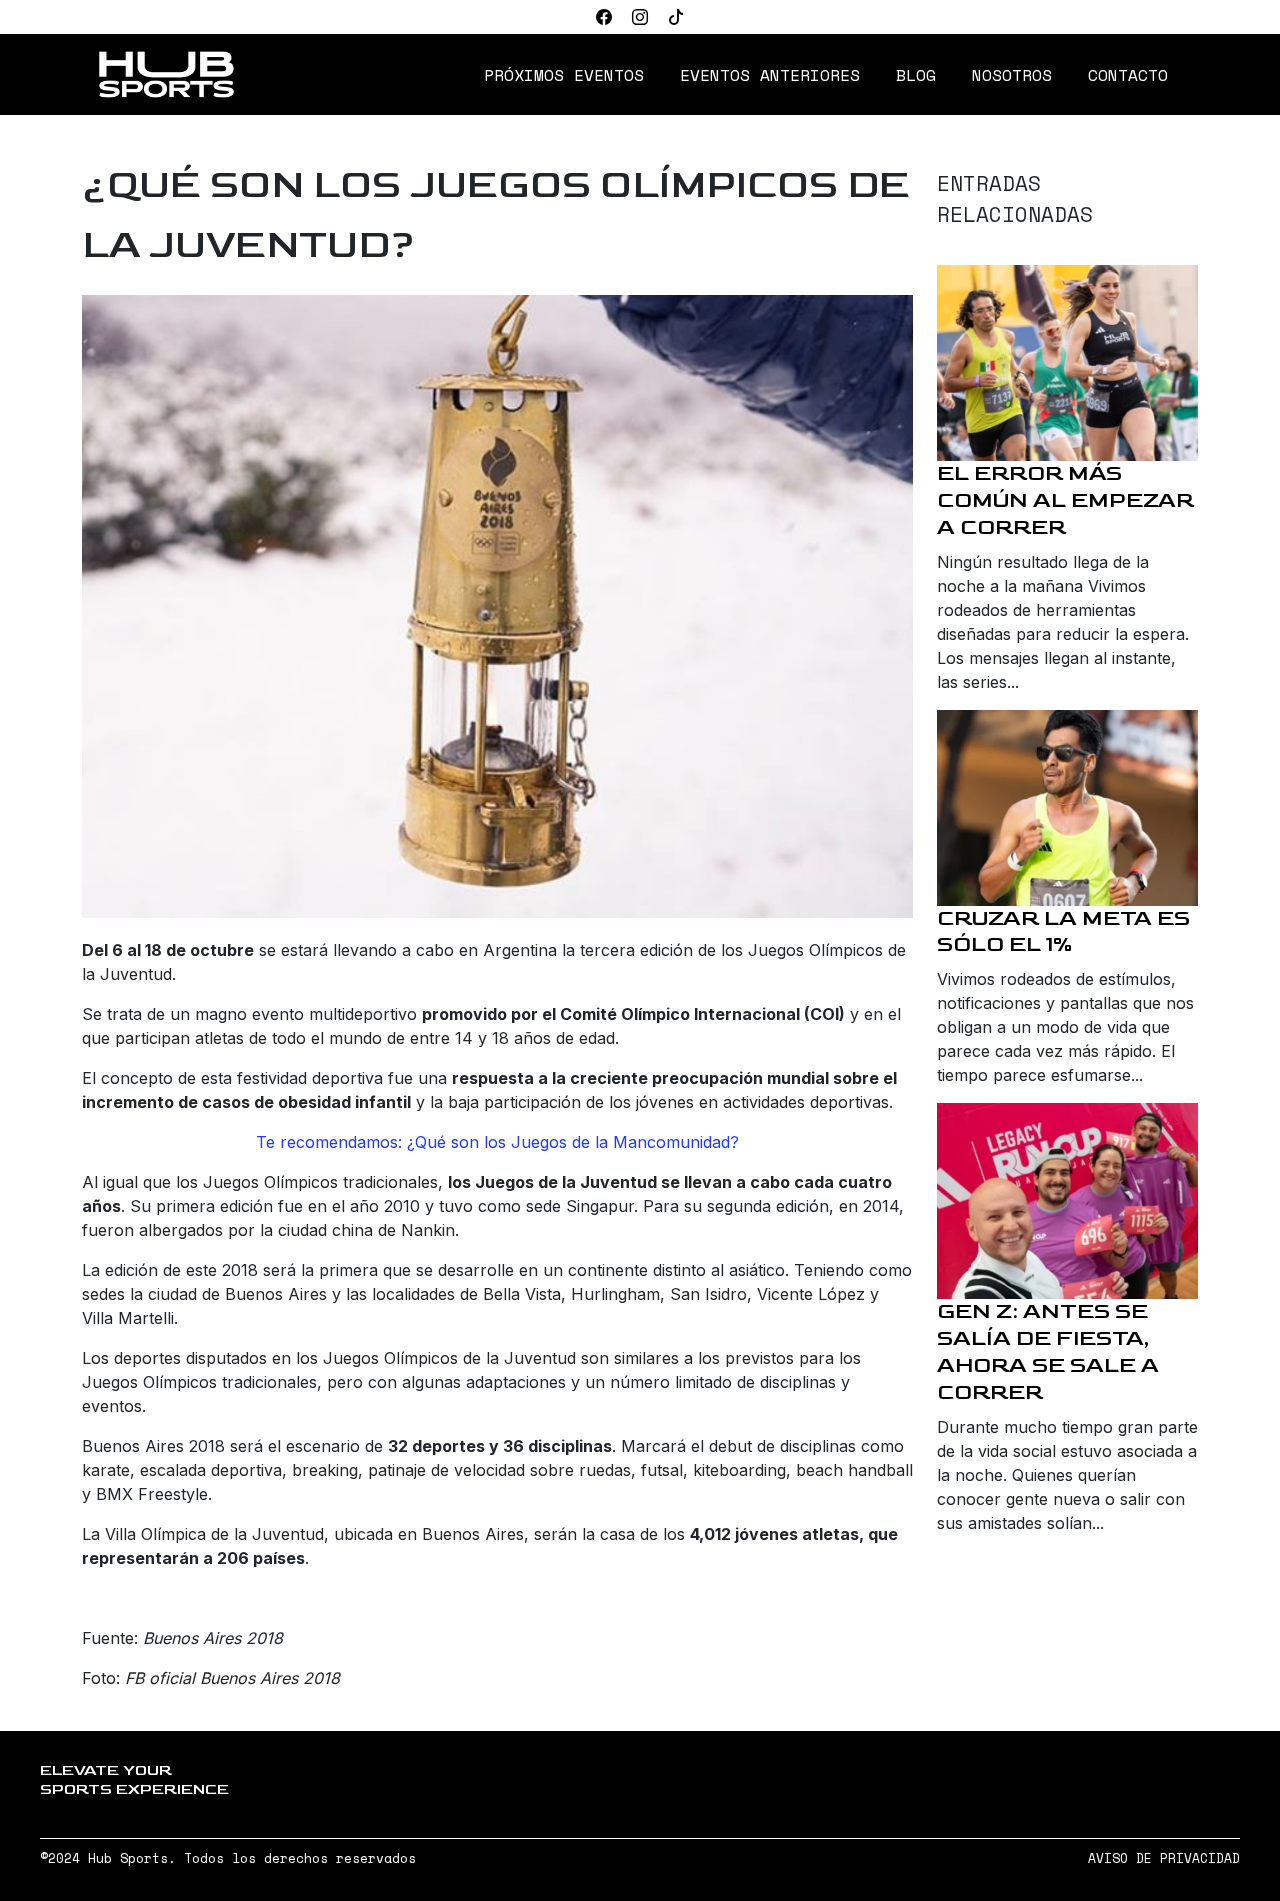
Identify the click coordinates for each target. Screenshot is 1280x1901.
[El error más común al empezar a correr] (1067, 363)
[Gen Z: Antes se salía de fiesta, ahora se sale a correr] (1067, 1201)
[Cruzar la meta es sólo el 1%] (1067, 808)
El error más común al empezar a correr (1065, 500)
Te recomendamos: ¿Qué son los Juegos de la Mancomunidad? (497, 1142)
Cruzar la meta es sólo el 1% (1063, 932)
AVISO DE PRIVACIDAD (1164, 1858)
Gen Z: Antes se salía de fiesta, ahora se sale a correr (1048, 1352)
